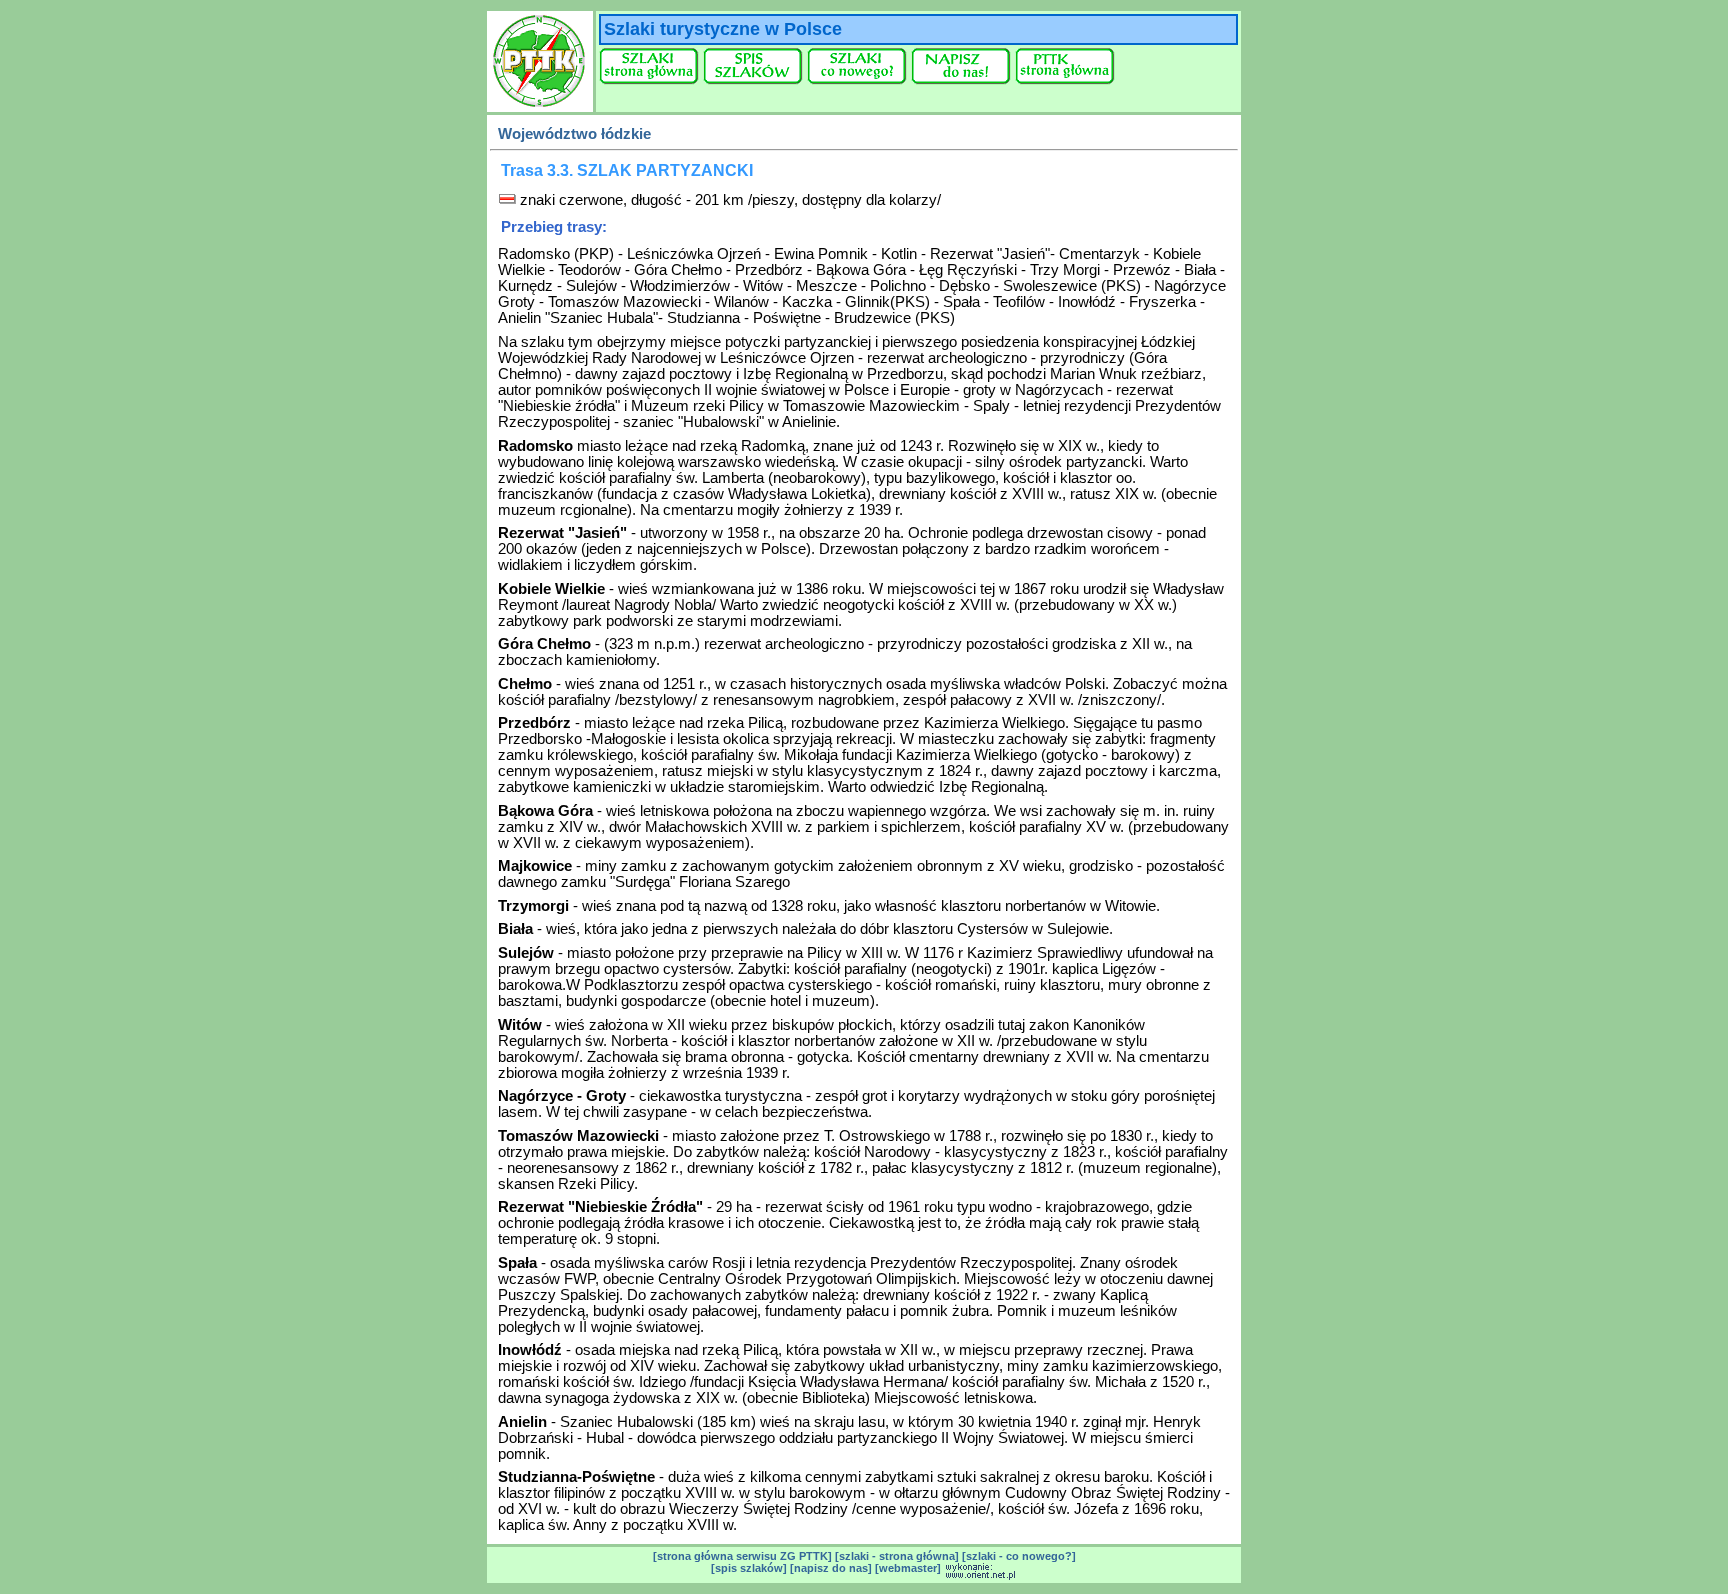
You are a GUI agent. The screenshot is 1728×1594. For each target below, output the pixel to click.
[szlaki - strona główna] (897, 1556)
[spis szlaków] (749, 1568)
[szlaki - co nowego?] (1019, 1556)
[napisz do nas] (831, 1568)
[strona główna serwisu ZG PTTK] (742, 1556)
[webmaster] (908, 1568)
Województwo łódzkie (574, 134)
